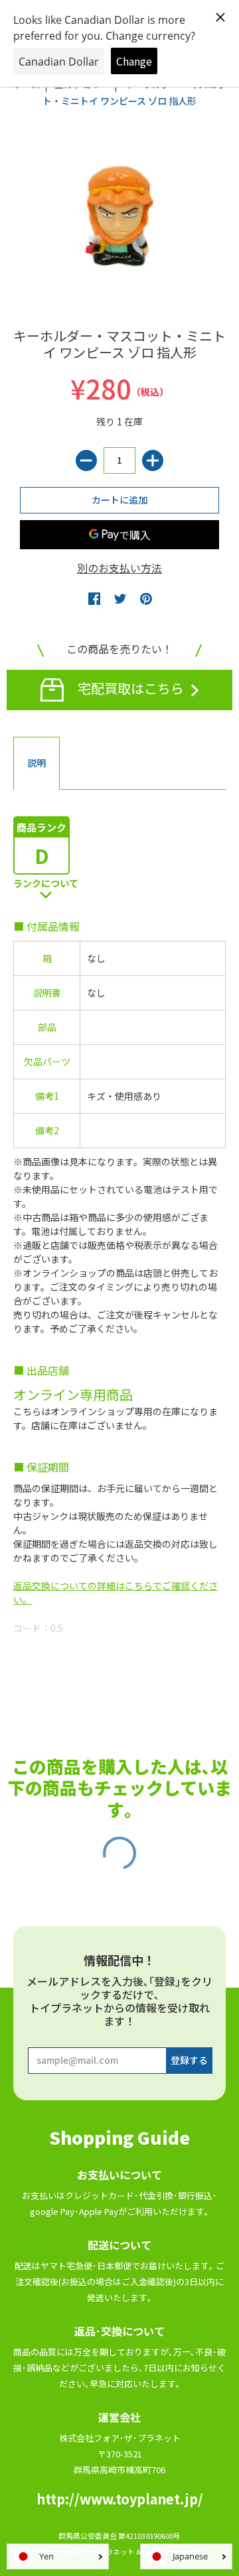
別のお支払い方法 (119, 568)
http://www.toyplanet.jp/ (120, 2499)
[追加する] (153, 460)
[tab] (37, 763)
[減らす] (86, 460)
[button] (94, 598)
